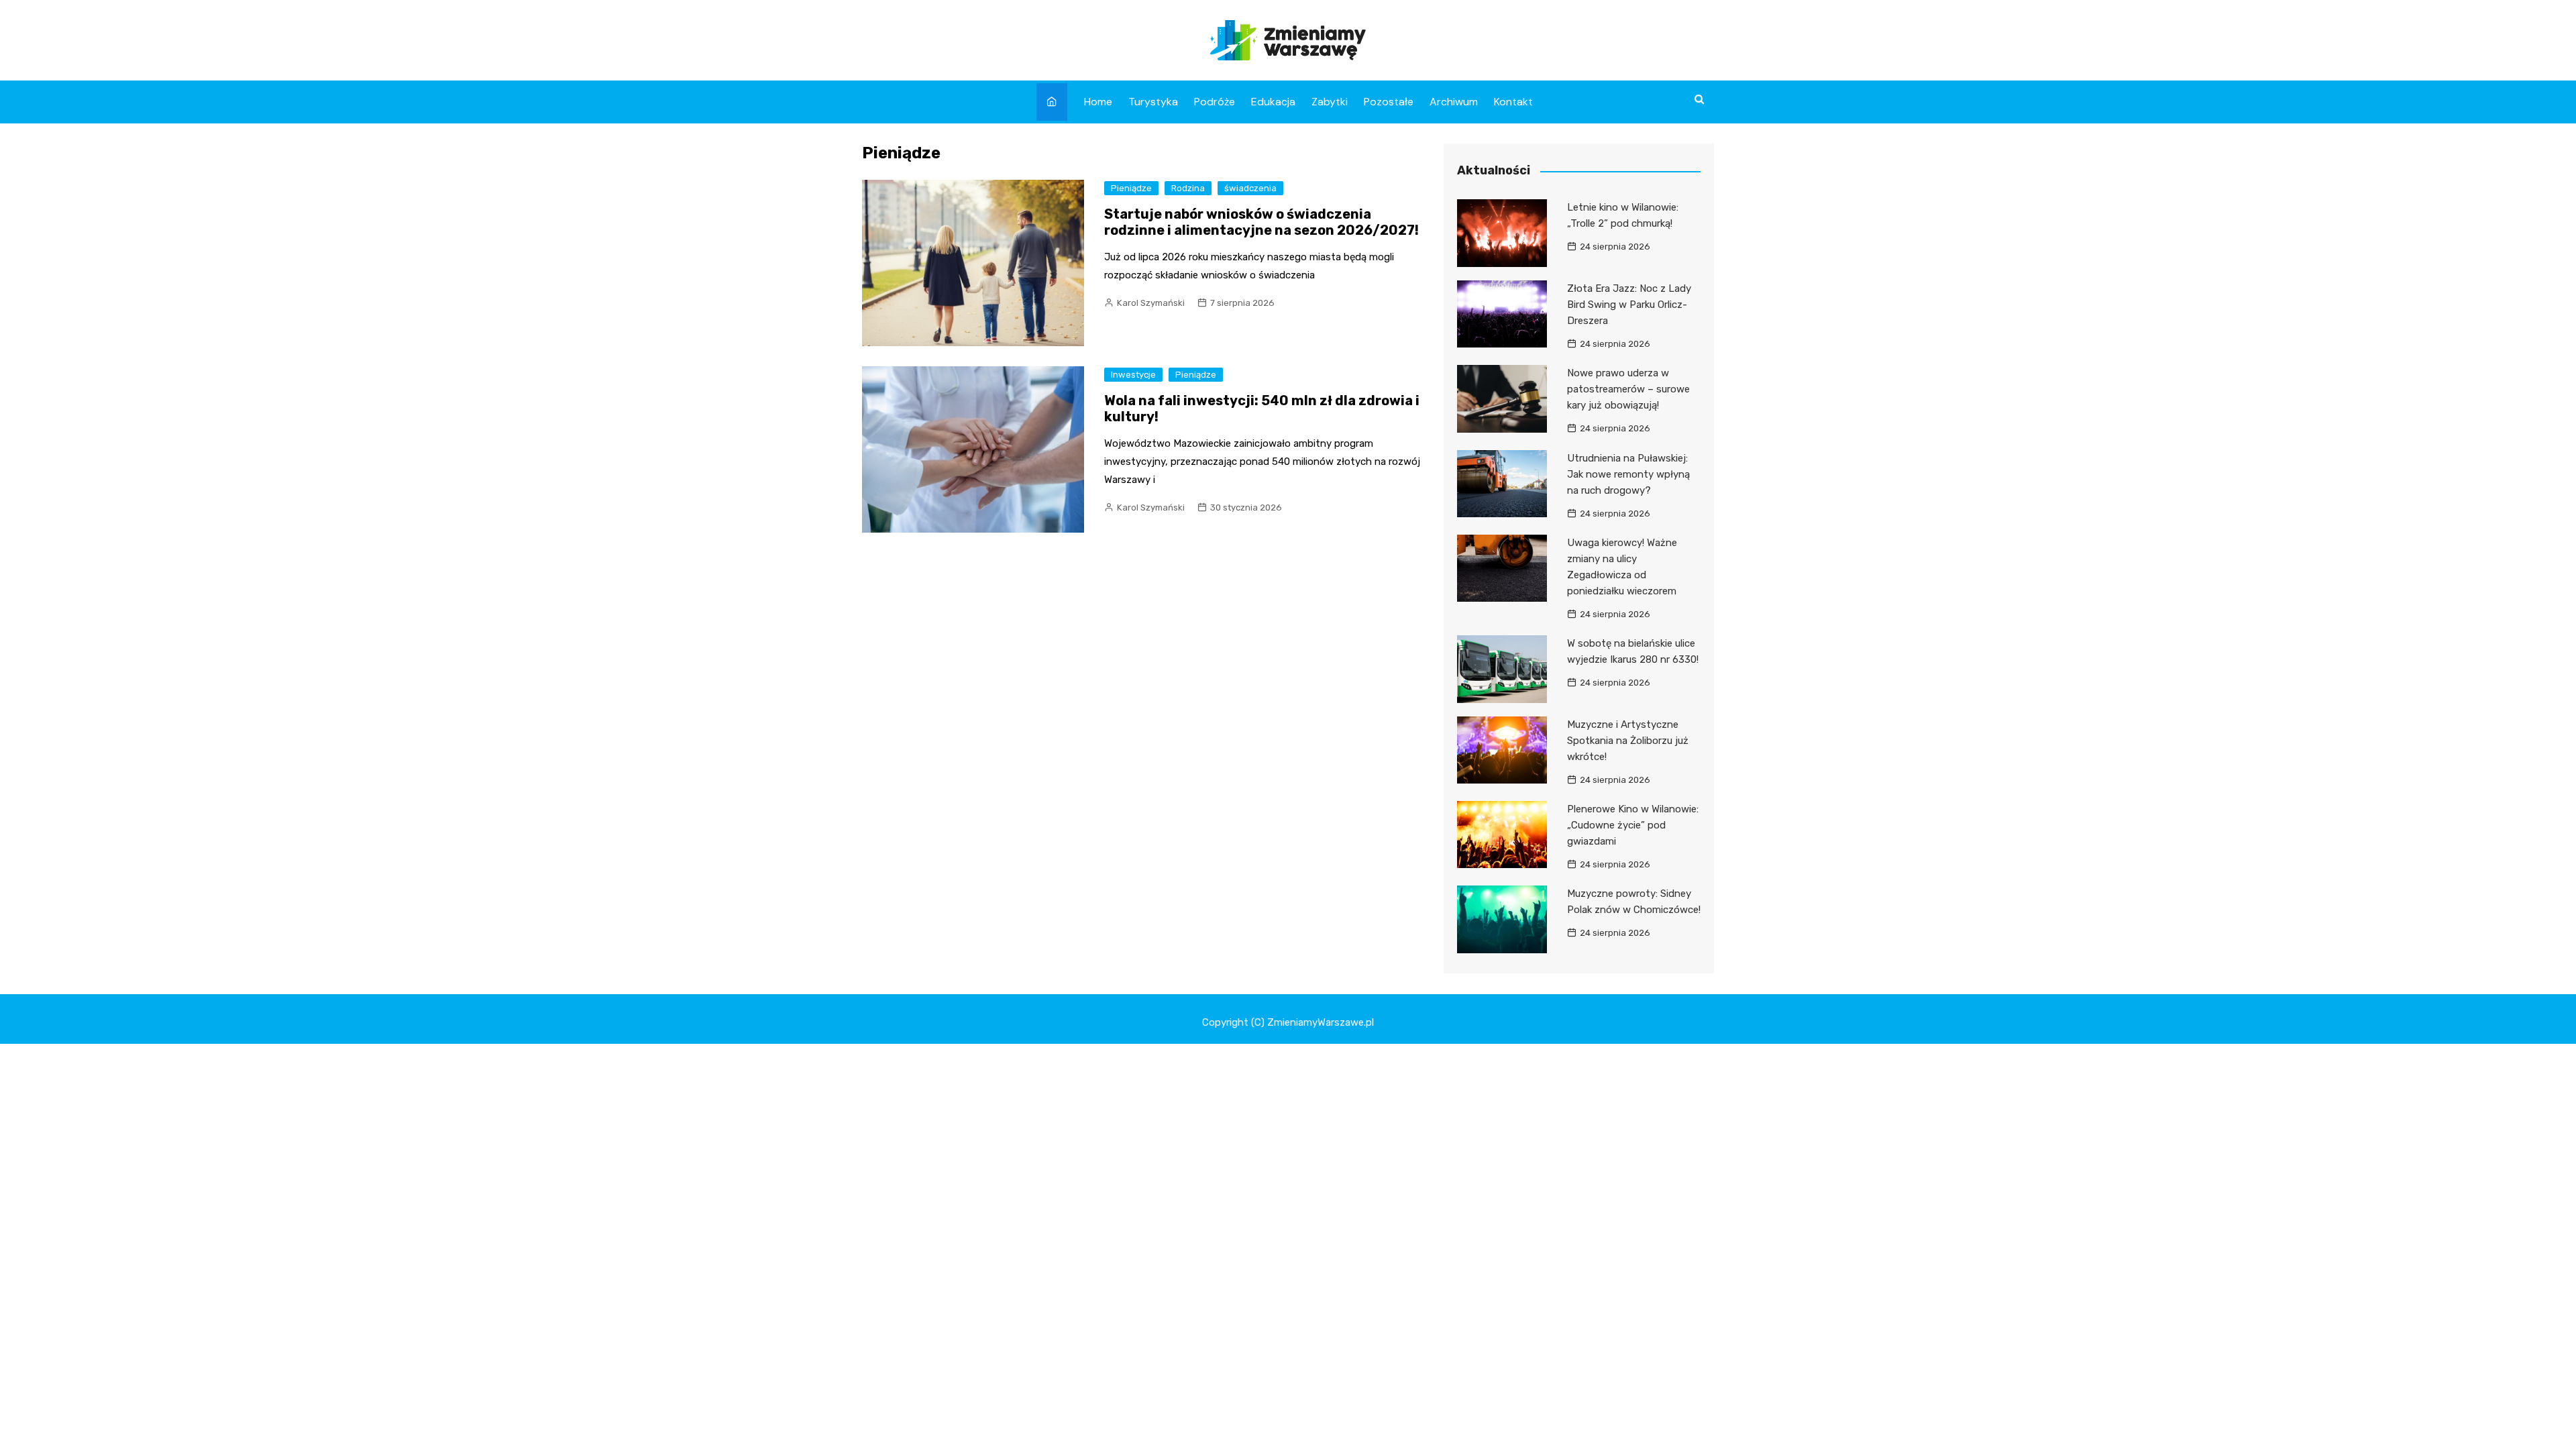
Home (1098, 102)
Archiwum (1454, 102)
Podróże (1215, 102)
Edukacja (1273, 102)
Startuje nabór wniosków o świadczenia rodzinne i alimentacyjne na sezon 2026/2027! (1262, 222)
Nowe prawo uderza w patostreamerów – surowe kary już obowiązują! (1628, 389)
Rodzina (1188, 188)
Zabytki (1330, 102)
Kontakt (1513, 102)
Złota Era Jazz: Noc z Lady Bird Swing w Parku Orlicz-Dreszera (1629, 305)
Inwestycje (1133, 375)
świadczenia (1250, 188)
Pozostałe (1389, 102)
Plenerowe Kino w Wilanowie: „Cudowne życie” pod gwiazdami (1633, 825)
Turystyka (1153, 102)
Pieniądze (1131, 188)
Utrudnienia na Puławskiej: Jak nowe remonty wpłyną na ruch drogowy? (1628, 474)
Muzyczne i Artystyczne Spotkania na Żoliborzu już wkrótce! (1628, 741)
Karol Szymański (1151, 303)
